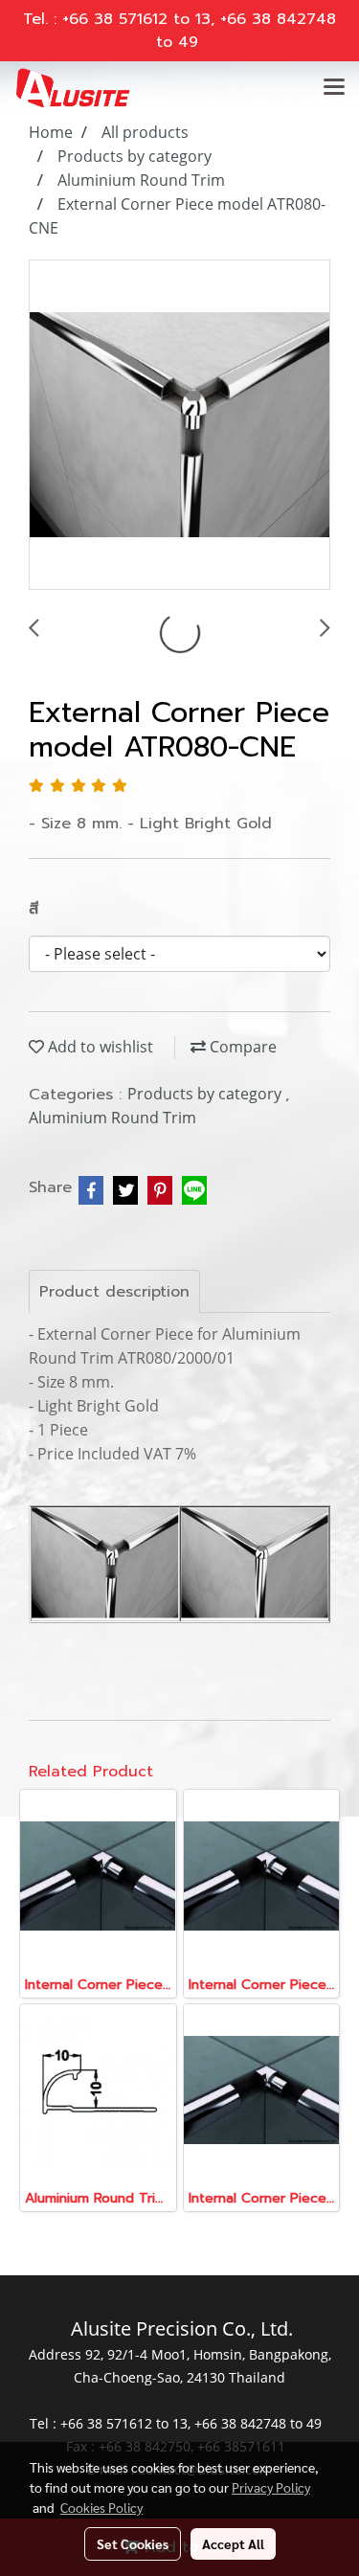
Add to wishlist (99, 1047)
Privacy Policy (271, 2487)
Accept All (233, 2543)
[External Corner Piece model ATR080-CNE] (179, 426)
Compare (241, 1047)
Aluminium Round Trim (112, 1118)
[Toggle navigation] (334, 88)
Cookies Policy (101, 2507)
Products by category (206, 1094)
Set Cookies (133, 2543)
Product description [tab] (114, 1292)
